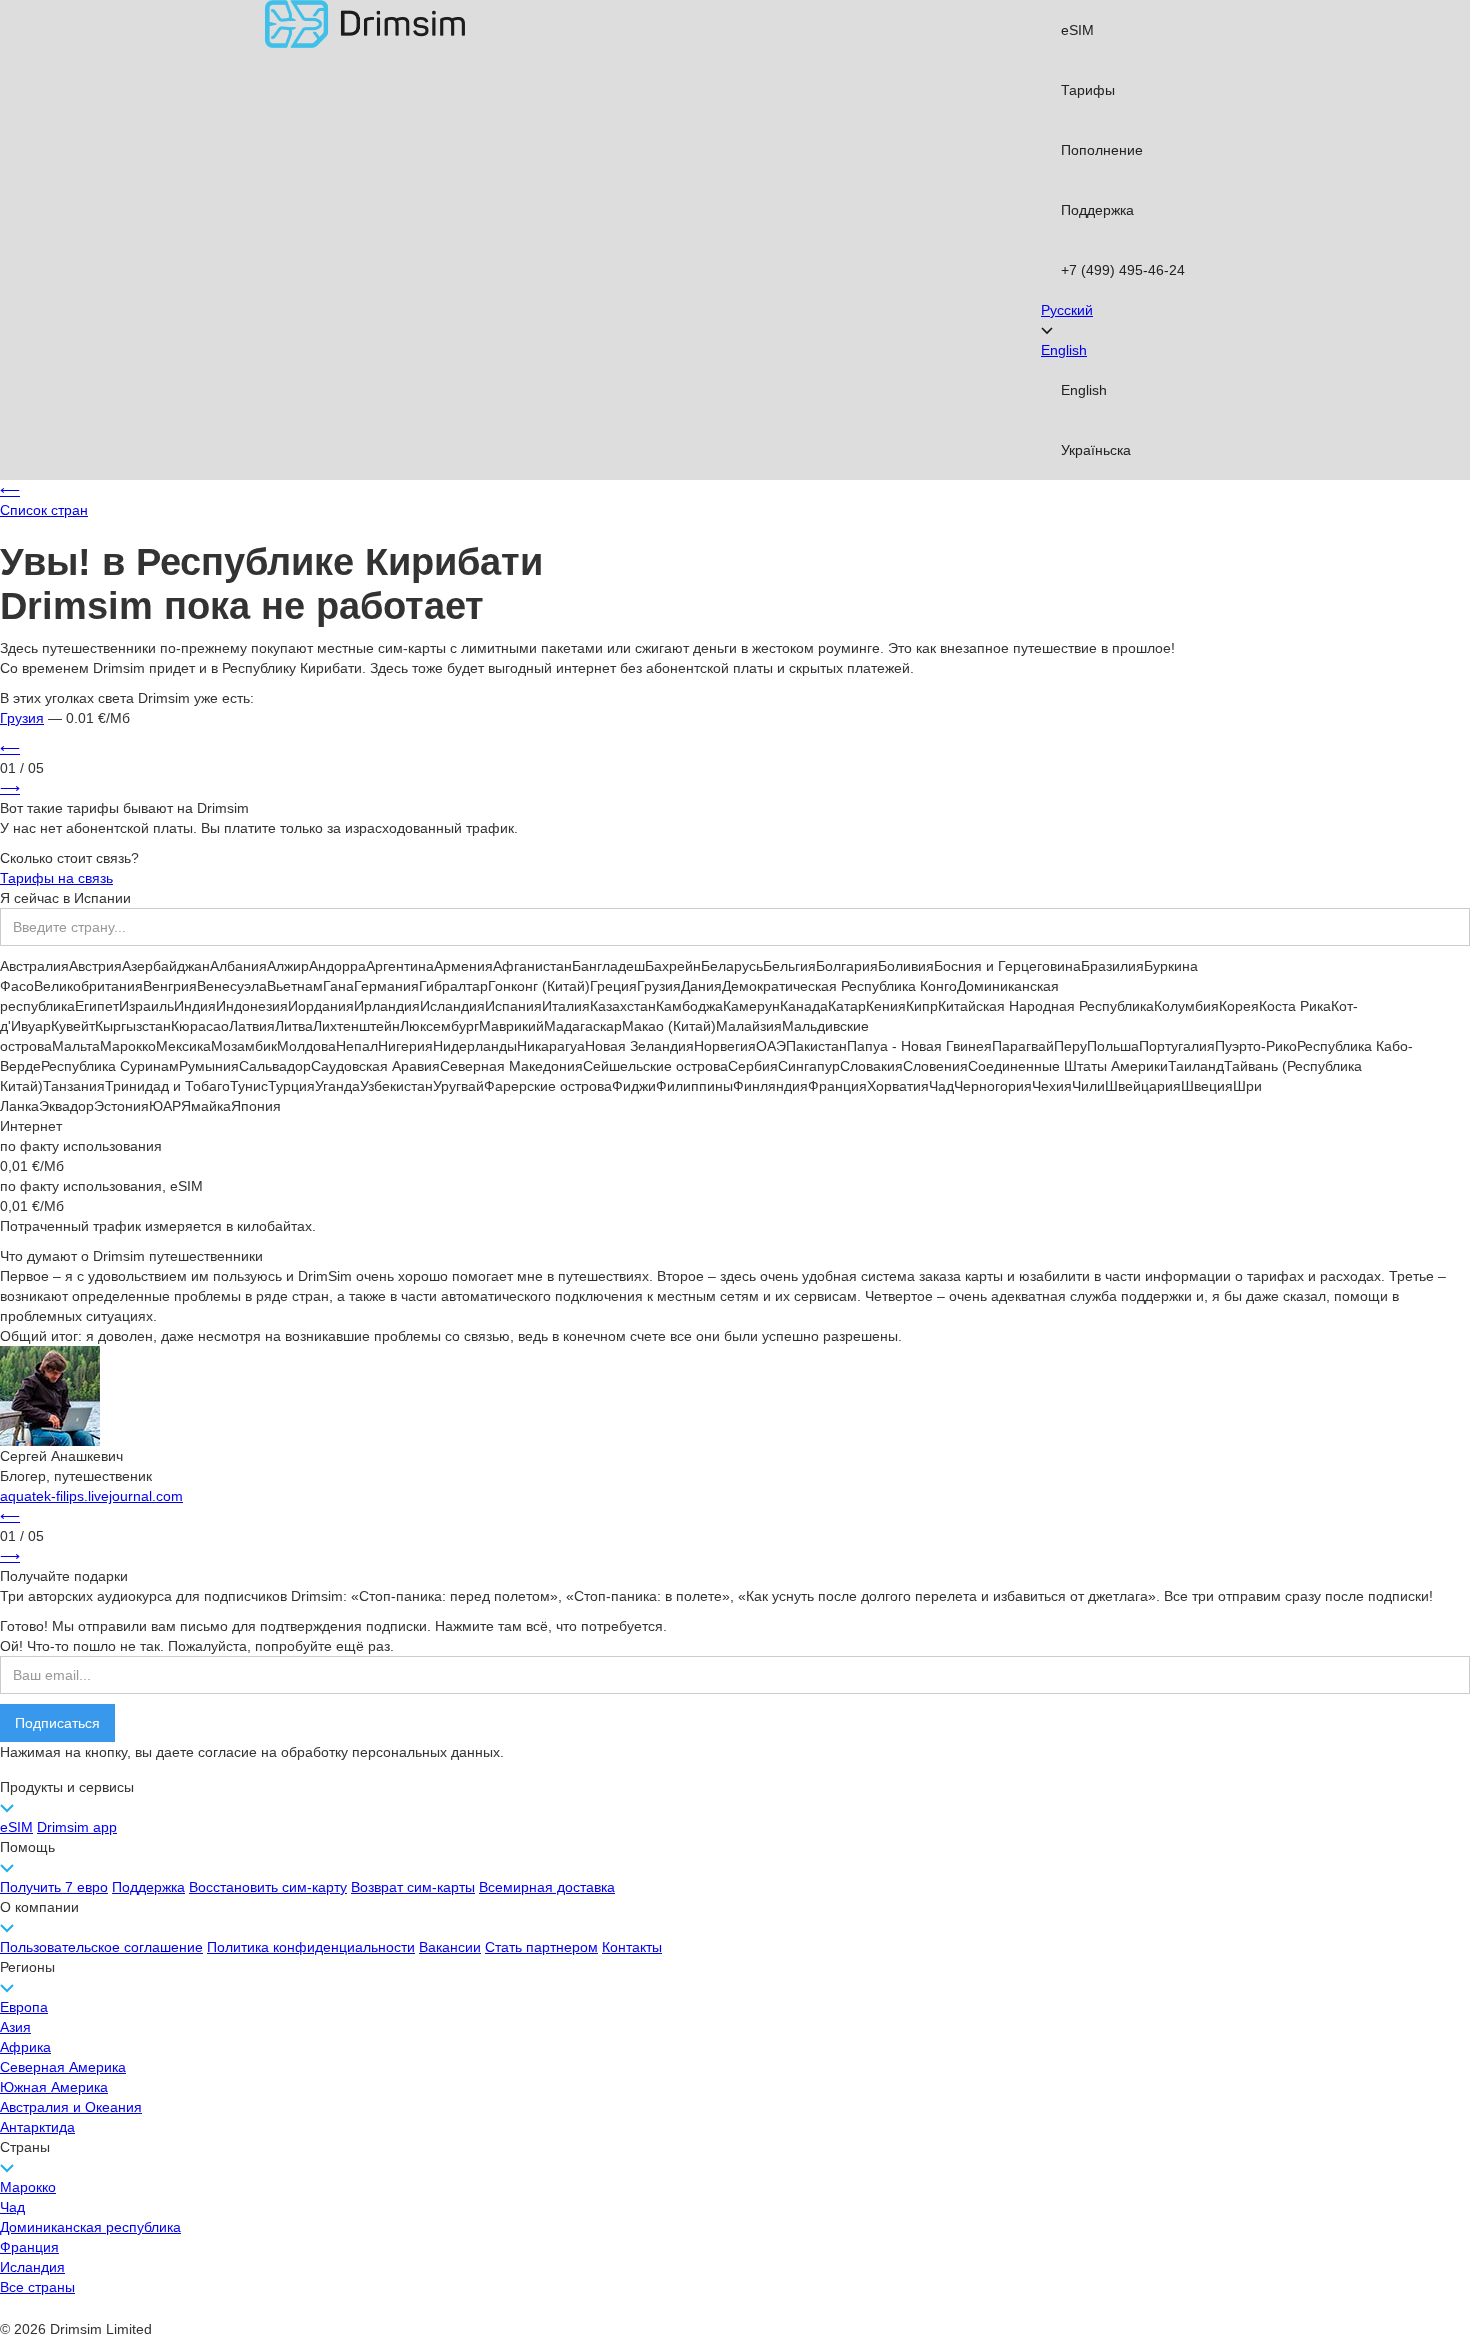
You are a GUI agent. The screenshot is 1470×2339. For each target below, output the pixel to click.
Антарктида (37, 2127)
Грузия (22, 718)
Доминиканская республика (90, 2227)
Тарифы (1088, 90)
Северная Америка (63, 2067)
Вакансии (450, 1947)
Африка (25, 2047)
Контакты (632, 1947)
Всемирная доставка (547, 1887)
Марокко (28, 2187)
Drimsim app (77, 1827)
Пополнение (1102, 150)
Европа (24, 2007)
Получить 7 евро (54, 1887)
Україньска (1096, 450)
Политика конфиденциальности (311, 1947)
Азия (15, 2027)
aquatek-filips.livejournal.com (91, 1496)
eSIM (1077, 30)
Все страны (37, 2287)
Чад (12, 2207)
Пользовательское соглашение (101, 1947)
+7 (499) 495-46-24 (1123, 270)
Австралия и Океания (71, 2107)
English (1084, 390)
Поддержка (1097, 210)
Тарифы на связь (56, 878)
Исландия (32, 2267)
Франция (29, 2247)
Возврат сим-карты (413, 1887)
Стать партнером (541, 1947)
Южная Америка (54, 2087)
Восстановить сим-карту (268, 1887)
